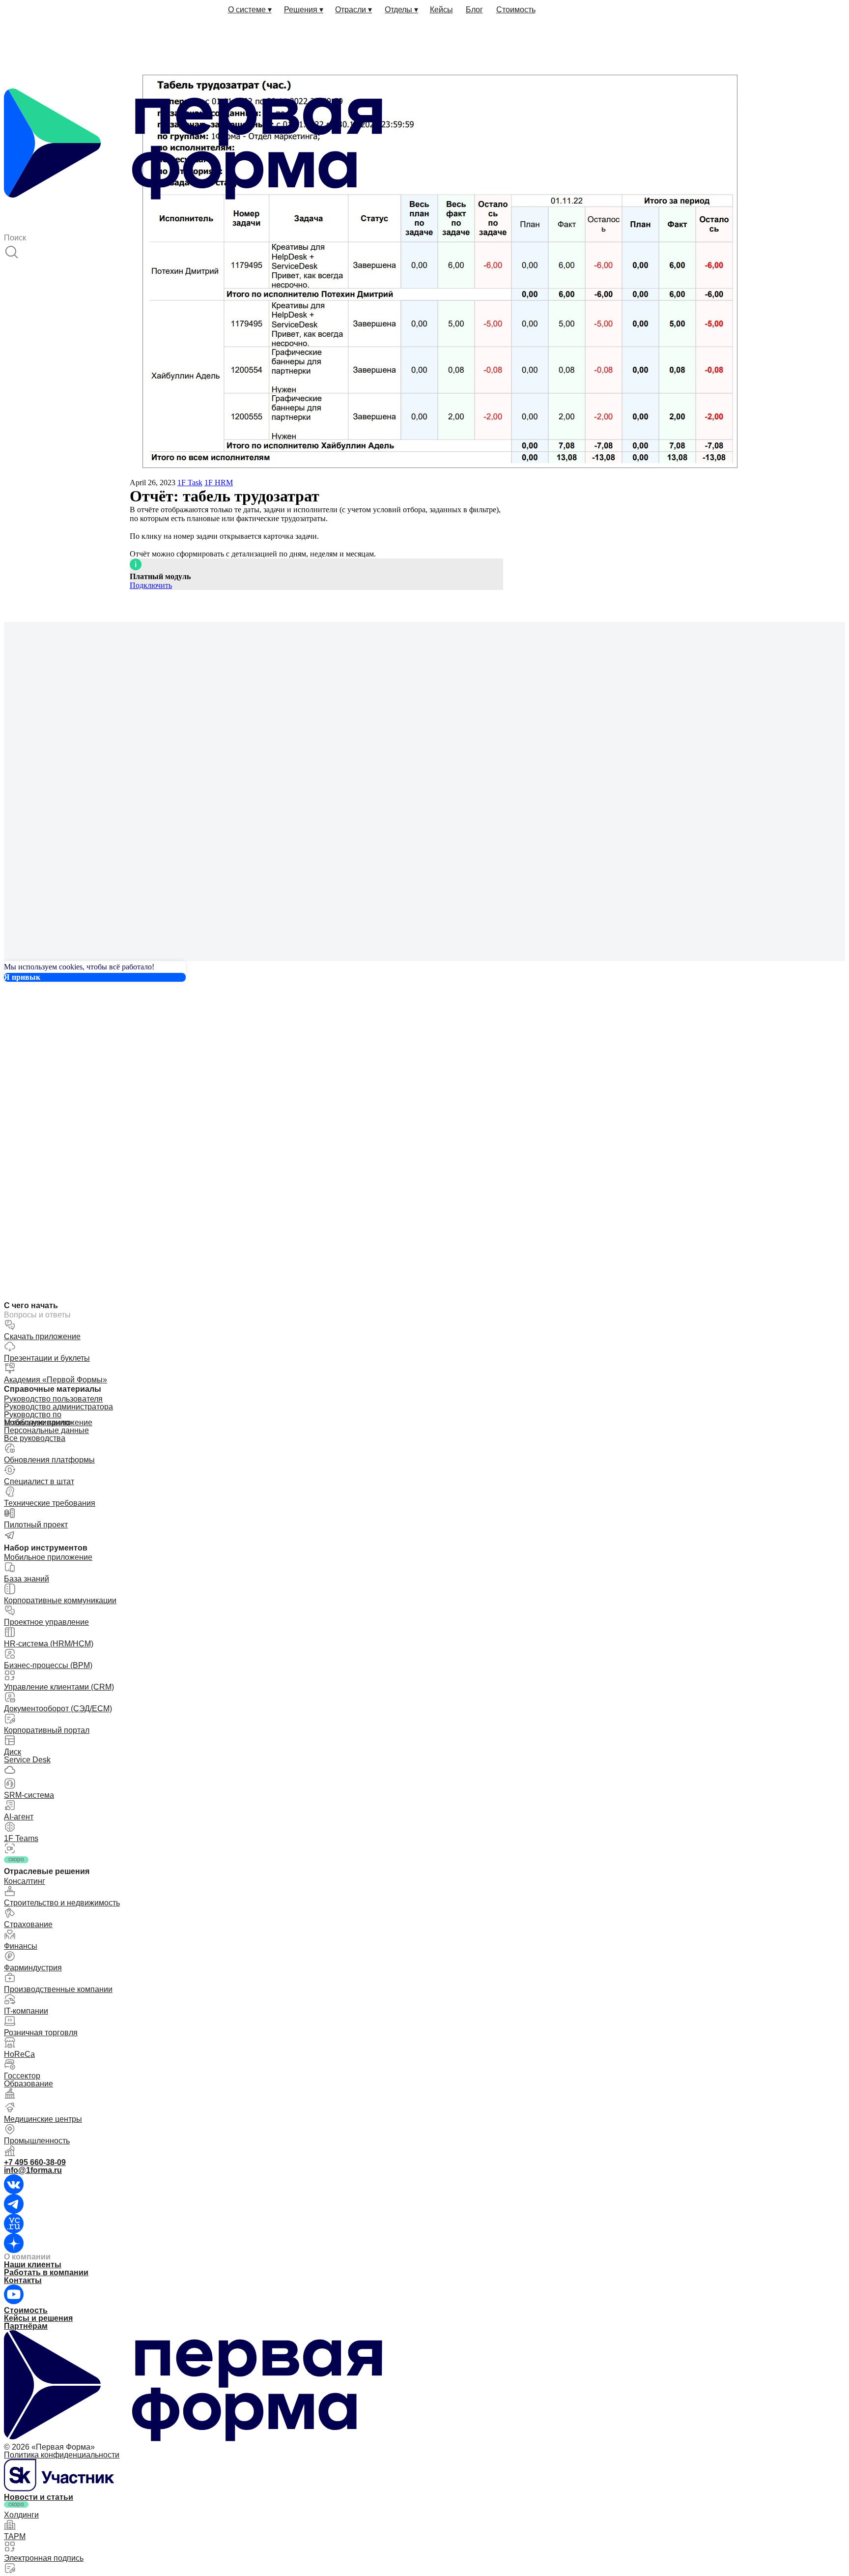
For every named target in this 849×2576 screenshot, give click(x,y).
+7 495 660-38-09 (35, 2162)
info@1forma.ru (33, 2170)
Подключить (151, 585)
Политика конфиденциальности (62, 2455)
